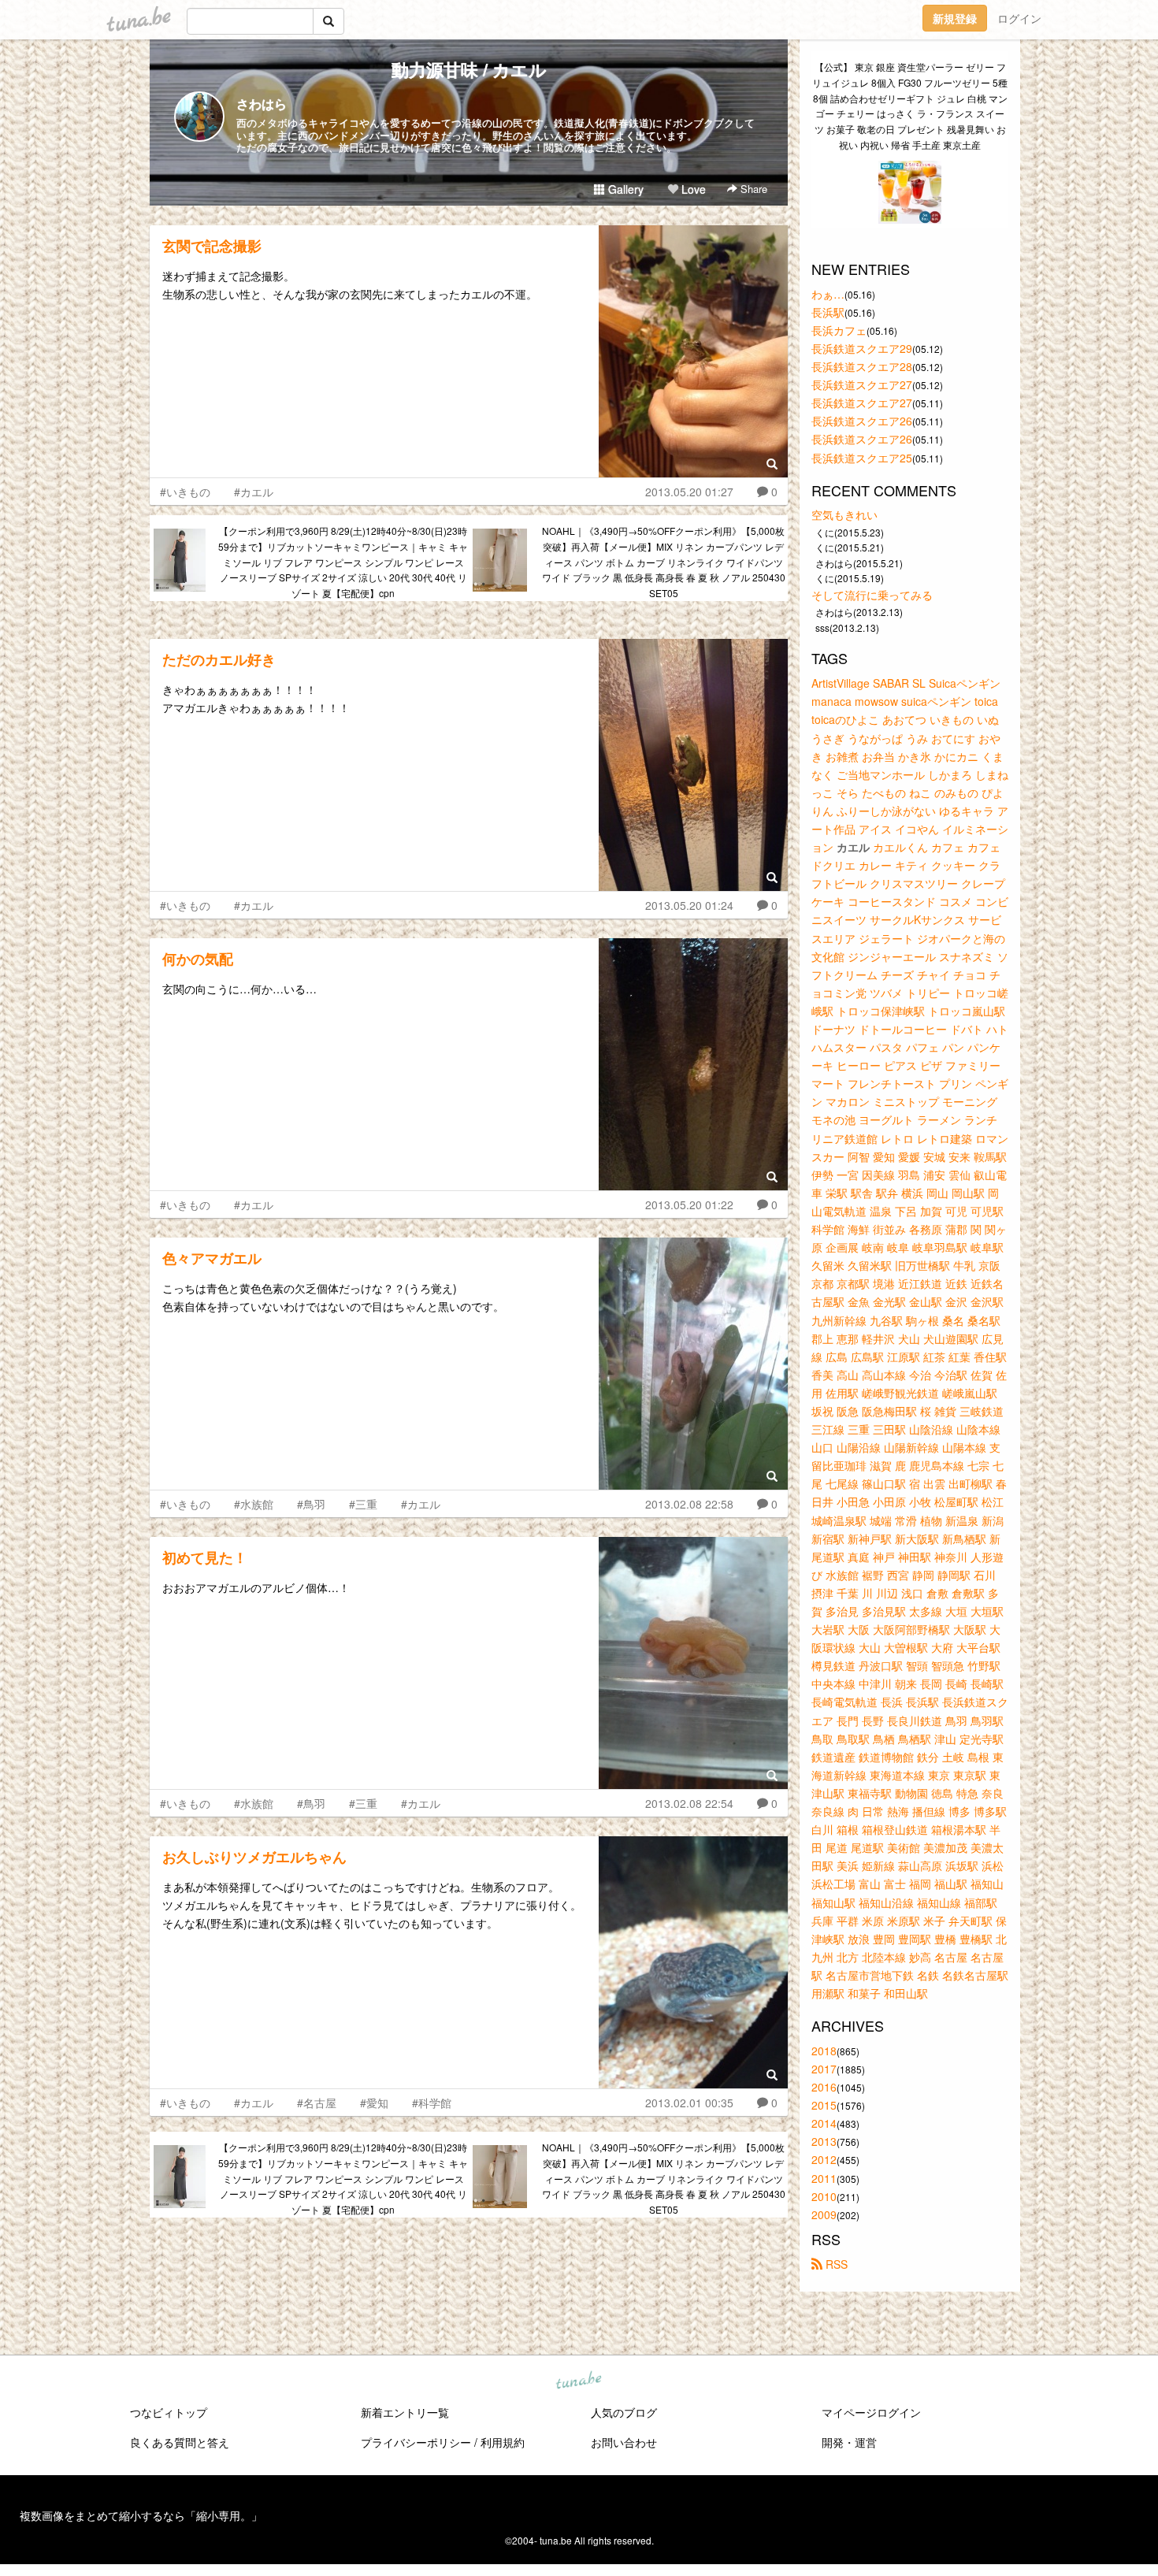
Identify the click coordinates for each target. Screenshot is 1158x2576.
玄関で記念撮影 (212, 246)
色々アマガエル (212, 1258)
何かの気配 (198, 959)
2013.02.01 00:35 (689, 2103)
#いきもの (185, 492)
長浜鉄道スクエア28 (862, 366)
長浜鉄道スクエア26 (862, 421)
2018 (824, 2051)
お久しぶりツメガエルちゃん (254, 1857)
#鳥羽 (311, 1504)
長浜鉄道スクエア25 (862, 458)
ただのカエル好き (219, 659)
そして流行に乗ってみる (872, 595)
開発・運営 (849, 2442)
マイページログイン (871, 2412)
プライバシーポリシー (416, 2442)
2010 (824, 2196)
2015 (824, 2105)
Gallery (624, 189)
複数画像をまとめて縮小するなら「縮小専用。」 (141, 2515)
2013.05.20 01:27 (689, 492)
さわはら (262, 104)
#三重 (363, 1504)
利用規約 (503, 2442)
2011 (824, 2178)
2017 (824, 2069)
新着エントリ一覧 (405, 2412)
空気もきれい (844, 514)
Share (752, 189)
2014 (824, 2123)
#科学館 (432, 2103)
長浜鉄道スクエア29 (862, 348)
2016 (824, 2087)
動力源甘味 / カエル (469, 69)
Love (692, 189)
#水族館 (254, 1504)
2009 (824, 2214)
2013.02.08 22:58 (689, 1504)
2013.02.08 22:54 (689, 1803)
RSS (835, 2264)
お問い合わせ (624, 2442)
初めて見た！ (205, 1557)
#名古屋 (317, 2103)
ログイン (1019, 18)
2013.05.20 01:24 (689, 905)
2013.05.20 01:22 (689, 1204)
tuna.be (578, 2381)
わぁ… (828, 294)
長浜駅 (828, 312)
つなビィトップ (169, 2412)
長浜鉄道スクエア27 (862, 384)
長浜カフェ (839, 330)
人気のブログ (624, 2412)
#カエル (254, 492)
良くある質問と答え (180, 2442)
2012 (824, 2159)
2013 (824, 2141)
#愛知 (374, 2103)
